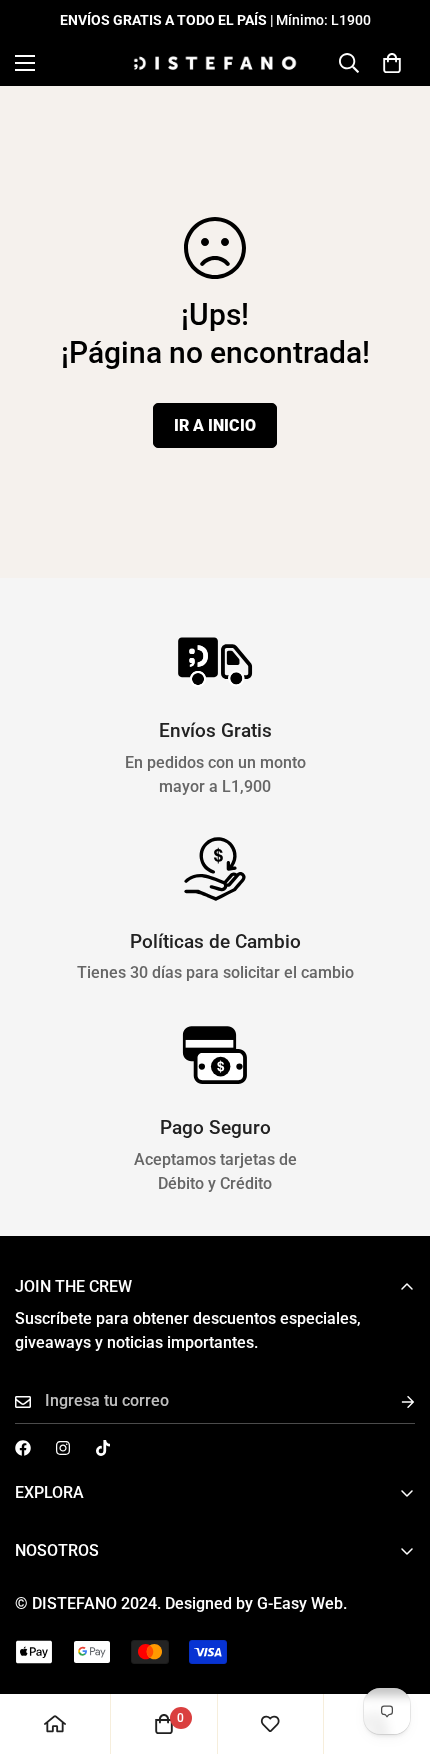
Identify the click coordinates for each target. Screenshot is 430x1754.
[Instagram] (63, 1448)
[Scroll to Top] (394, 1648)
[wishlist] (270, 1724)
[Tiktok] (103, 1448)
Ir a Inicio (215, 425)
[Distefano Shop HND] (215, 63)
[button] (392, 63)
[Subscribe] (392, 1401)
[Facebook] (23, 1448)
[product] (55, 1724)
